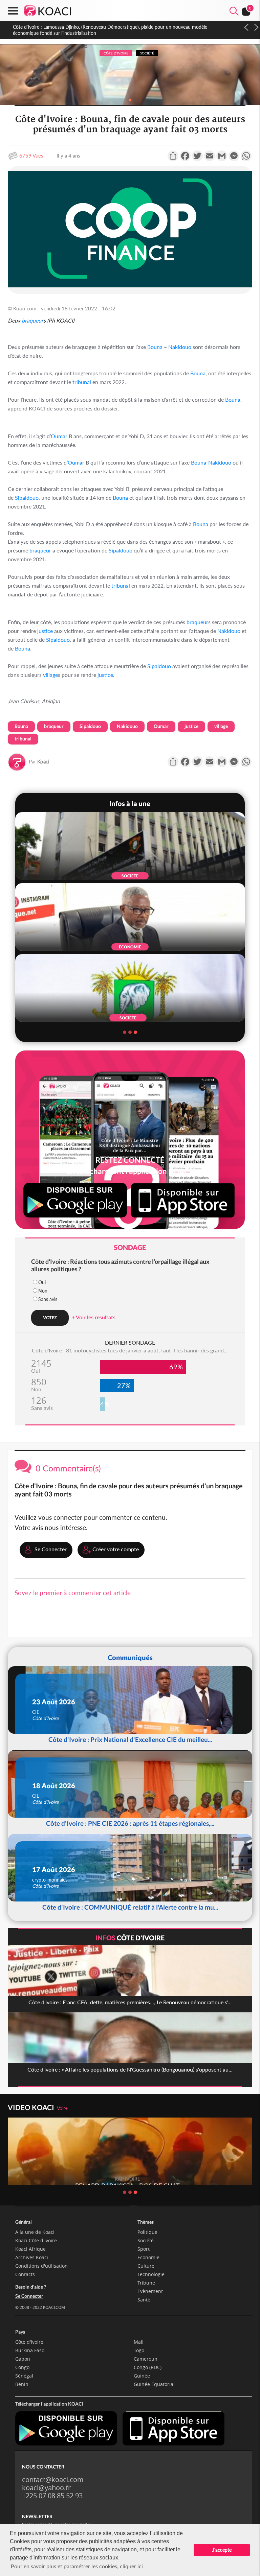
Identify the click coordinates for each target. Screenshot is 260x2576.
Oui (42, 1282)
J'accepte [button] (222, 2550)
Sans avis (48, 1299)
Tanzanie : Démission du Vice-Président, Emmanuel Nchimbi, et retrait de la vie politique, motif (111, 27)
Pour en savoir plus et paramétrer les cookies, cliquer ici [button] (77, 2566)
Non (43, 1291)
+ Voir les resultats (94, 1317)
